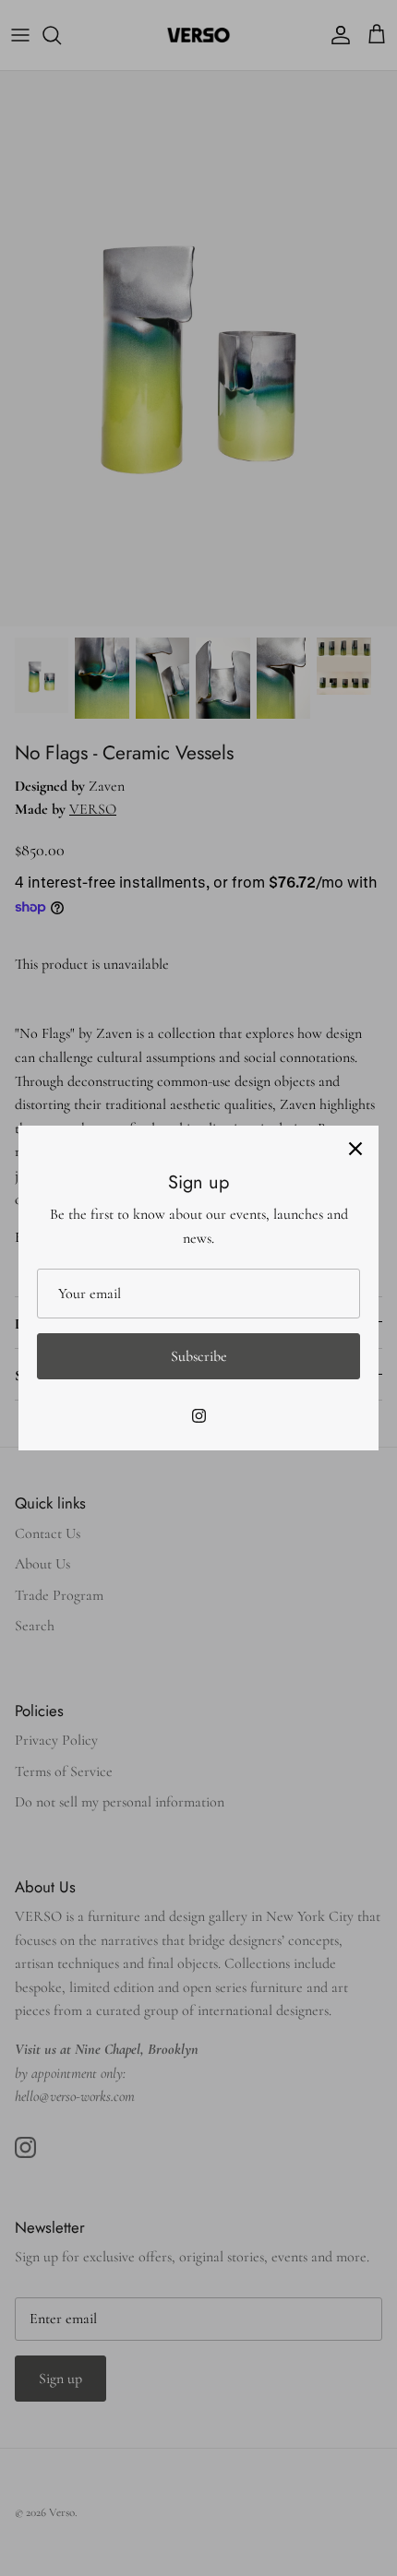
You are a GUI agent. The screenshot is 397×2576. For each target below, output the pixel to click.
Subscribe (199, 1356)
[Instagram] (199, 1416)
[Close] (355, 1149)
